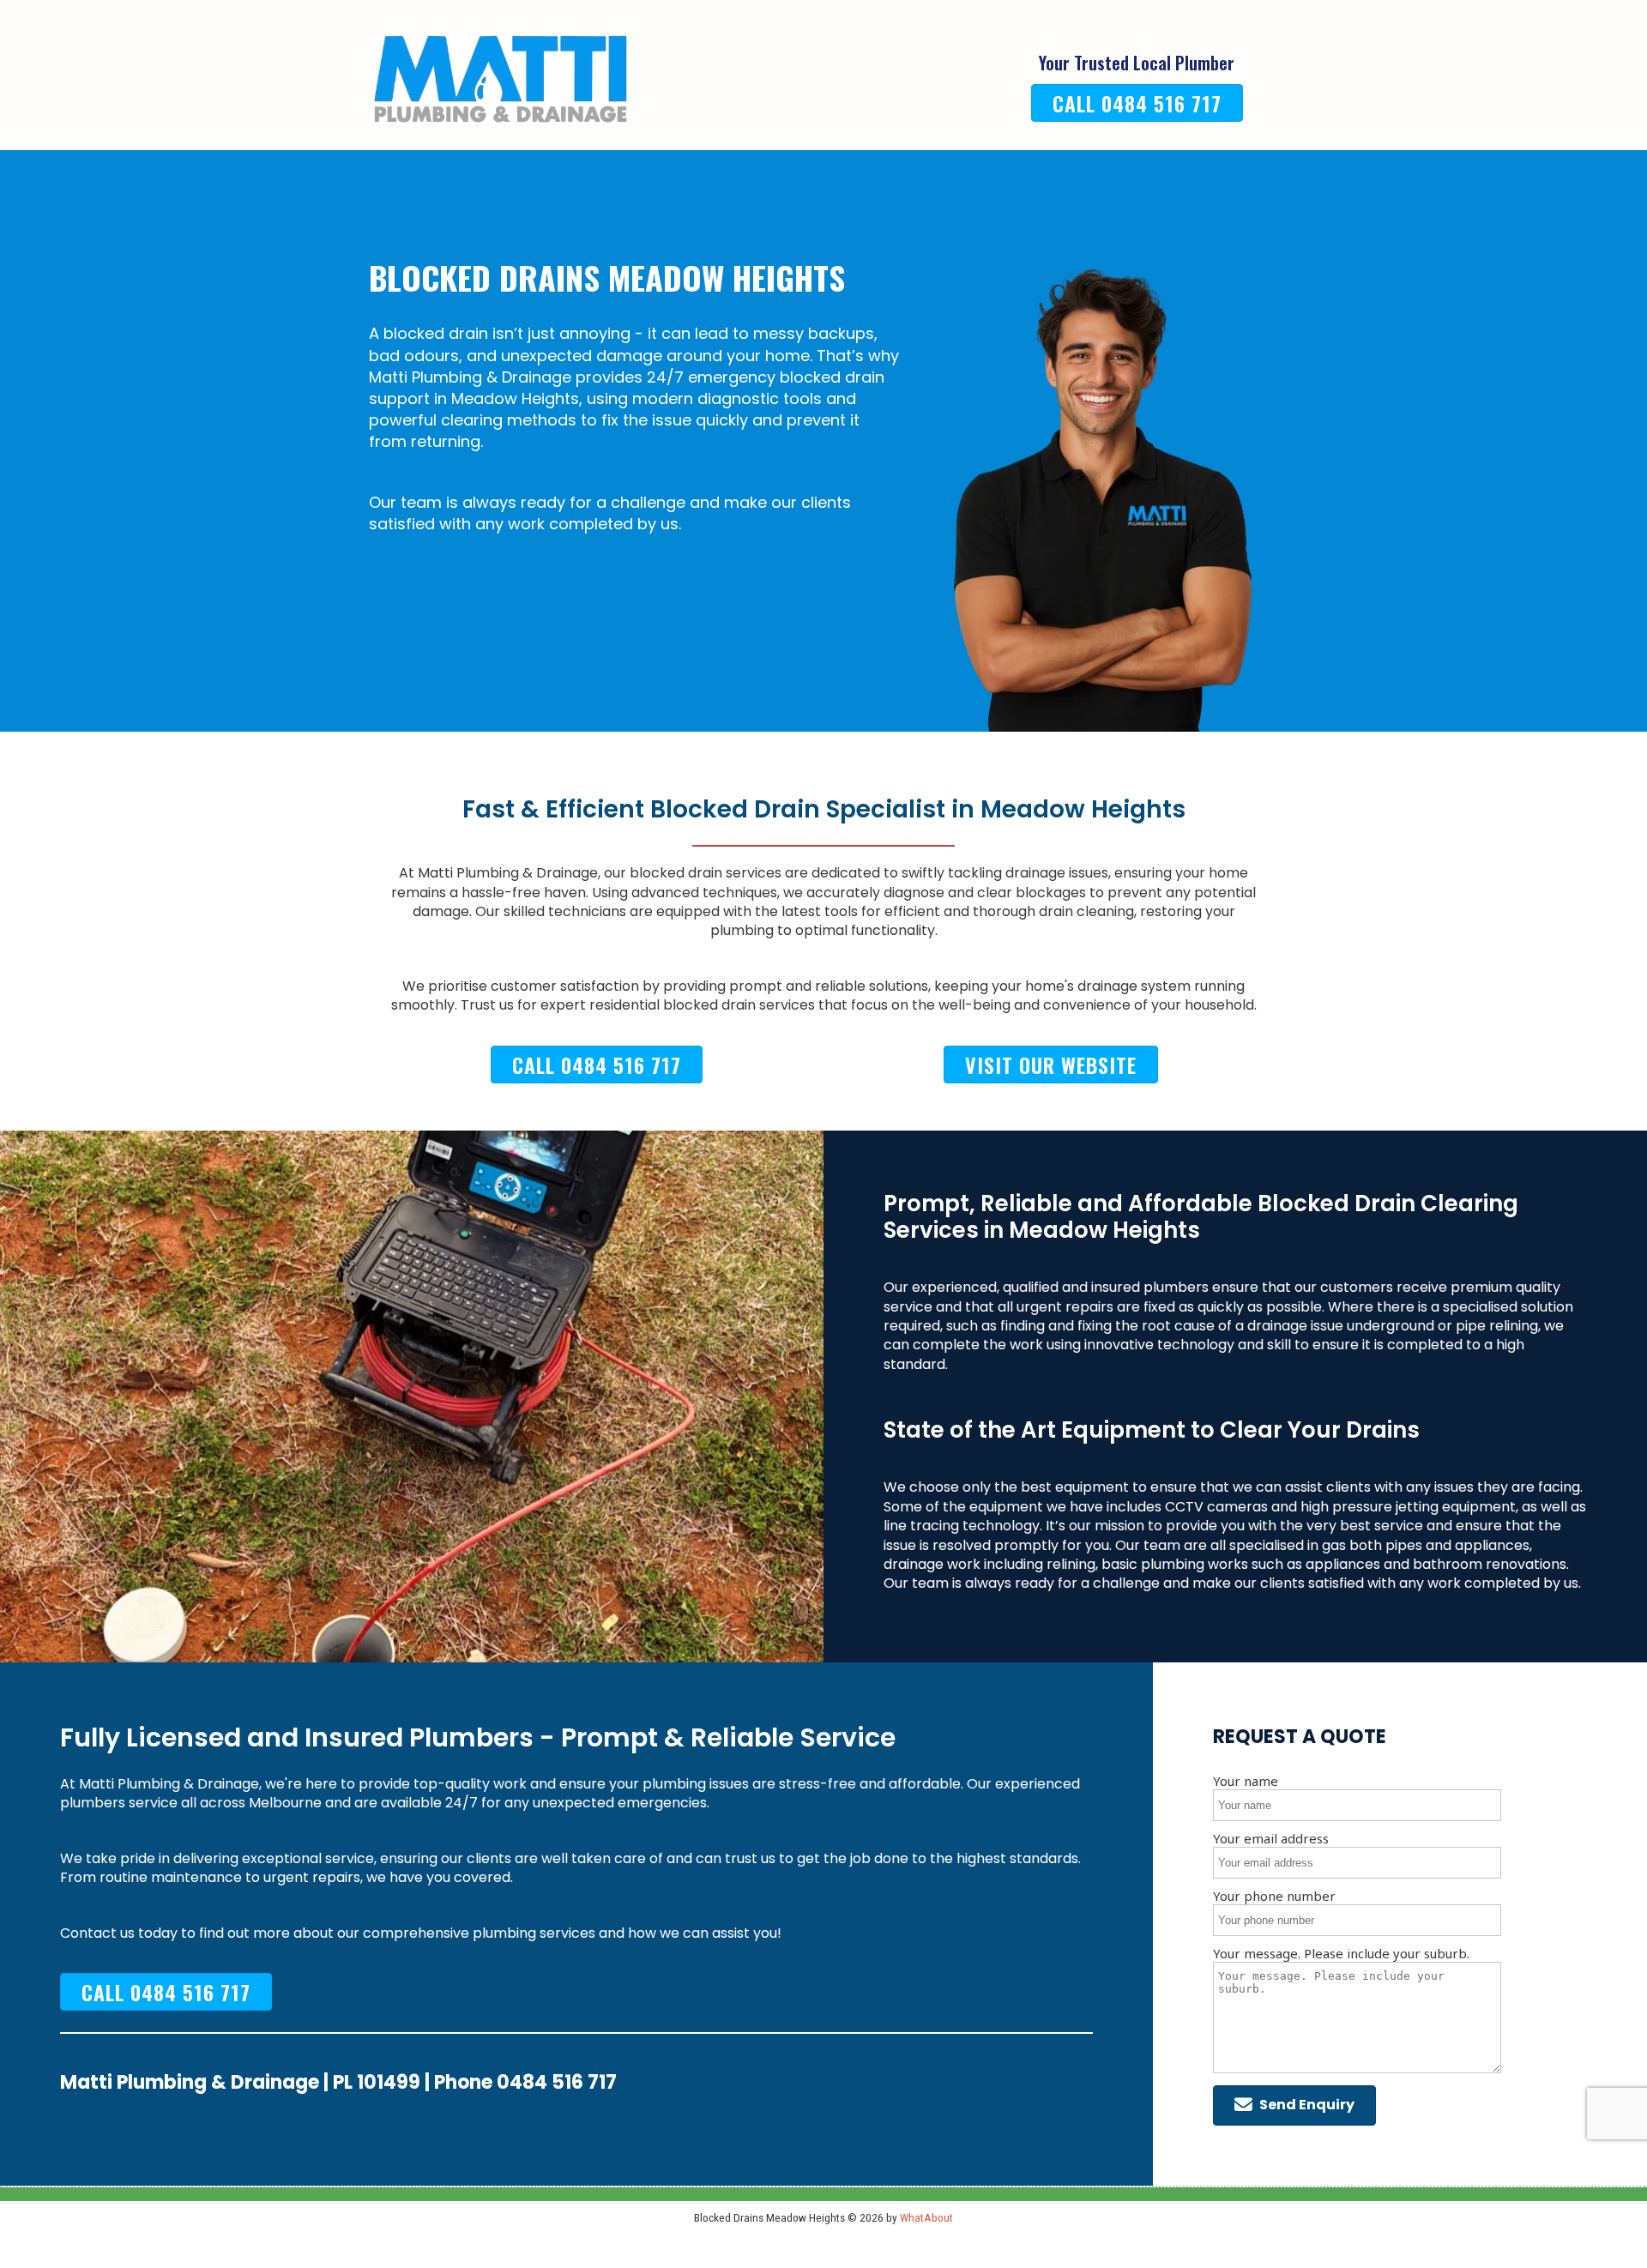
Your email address (1271, 1838)
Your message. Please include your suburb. (1341, 1953)
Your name (1246, 1781)
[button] (1294, 2105)
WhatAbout (926, 2217)
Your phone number (1274, 1896)
